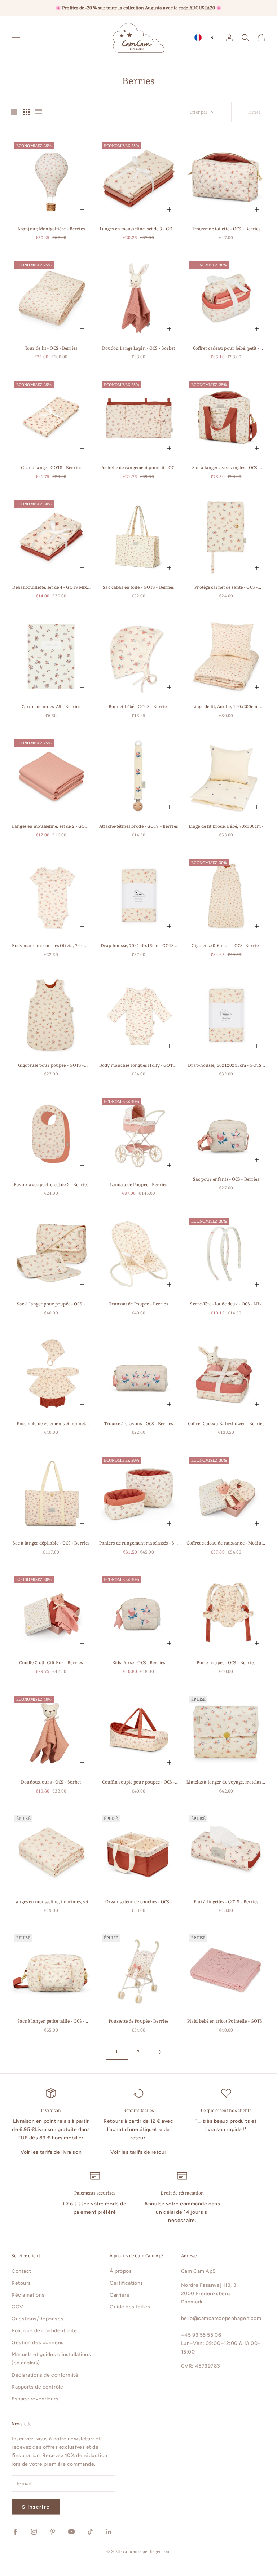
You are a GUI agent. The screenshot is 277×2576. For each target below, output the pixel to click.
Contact (21, 2271)
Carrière (120, 2295)
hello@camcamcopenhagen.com (221, 2318)
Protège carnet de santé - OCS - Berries (226, 587)
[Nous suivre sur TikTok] (90, 2532)
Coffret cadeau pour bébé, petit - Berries (226, 348)
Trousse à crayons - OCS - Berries (139, 1424)
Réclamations (28, 2295)
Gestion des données (38, 2343)
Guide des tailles (130, 2307)
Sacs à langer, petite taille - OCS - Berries (51, 2021)
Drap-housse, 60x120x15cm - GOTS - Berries (226, 1066)
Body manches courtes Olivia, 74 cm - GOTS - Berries (51, 946)
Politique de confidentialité (44, 2331)
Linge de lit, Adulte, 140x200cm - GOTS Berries (226, 707)
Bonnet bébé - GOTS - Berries (138, 706)
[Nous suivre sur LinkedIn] (109, 2532)
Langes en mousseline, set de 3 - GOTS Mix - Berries (138, 229)
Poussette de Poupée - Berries (138, 2021)
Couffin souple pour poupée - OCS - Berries (138, 1782)
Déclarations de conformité (45, 2375)
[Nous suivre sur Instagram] (34, 2532)
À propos (121, 2271)
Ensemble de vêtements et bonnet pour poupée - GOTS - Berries (51, 1424)
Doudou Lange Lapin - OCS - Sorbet (139, 348)
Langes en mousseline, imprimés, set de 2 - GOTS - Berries (51, 1902)
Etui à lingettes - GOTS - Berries (226, 1902)
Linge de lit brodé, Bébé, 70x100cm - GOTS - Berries (226, 827)
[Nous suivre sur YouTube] (71, 2532)
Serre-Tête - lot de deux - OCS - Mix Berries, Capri (226, 1304)
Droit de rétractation (182, 2193)
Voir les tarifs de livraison (51, 2152)
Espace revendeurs (35, 2399)
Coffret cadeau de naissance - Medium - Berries (226, 1543)
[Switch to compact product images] (39, 112)
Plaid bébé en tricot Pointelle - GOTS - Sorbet (226, 2021)
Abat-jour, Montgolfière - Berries (51, 229)
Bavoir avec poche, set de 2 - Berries (51, 1185)
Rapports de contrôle (37, 2387)
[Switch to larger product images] (14, 112)
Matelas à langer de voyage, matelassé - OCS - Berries (226, 1782)
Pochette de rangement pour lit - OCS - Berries (138, 468)
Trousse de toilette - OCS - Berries (226, 229)
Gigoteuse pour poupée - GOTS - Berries (51, 1066)
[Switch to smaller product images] (26, 112)
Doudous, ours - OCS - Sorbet (51, 1782)
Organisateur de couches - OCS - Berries (139, 1902)
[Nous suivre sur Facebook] (15, 2532)
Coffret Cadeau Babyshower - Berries (226, 1424)
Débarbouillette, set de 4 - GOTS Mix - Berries (51, 587)
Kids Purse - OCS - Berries (138, 1663)
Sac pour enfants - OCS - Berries (226, 1179)
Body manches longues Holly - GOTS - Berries (138, 1066)
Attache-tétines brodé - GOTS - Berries (138, 826)
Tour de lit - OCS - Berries (51, 348)
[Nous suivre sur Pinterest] (53, 2532)
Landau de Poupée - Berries (138, 1185)
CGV (17, 2307)
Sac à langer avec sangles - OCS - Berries (226, 468)
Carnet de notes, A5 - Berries (51, 706)
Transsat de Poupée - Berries (138, 1304)
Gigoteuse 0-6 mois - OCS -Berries (226, 945)
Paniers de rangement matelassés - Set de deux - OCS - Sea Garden (138, 1543)
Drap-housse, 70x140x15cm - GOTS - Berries (139, 946)
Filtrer (254, 112)
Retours (21, 2283)
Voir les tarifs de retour (138, 2152)
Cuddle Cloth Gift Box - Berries (51, 1663)
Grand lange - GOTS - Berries (51, 467)
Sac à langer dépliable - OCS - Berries (51, 1543)
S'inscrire (36, 2507)
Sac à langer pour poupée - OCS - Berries (51, 1304)
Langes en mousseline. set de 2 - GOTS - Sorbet (51, 827)
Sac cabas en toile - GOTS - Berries (138, 587)
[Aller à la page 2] (160, 2052)
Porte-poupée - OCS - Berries (226, 1663)
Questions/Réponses (38, 2319)
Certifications (126, 2283)
